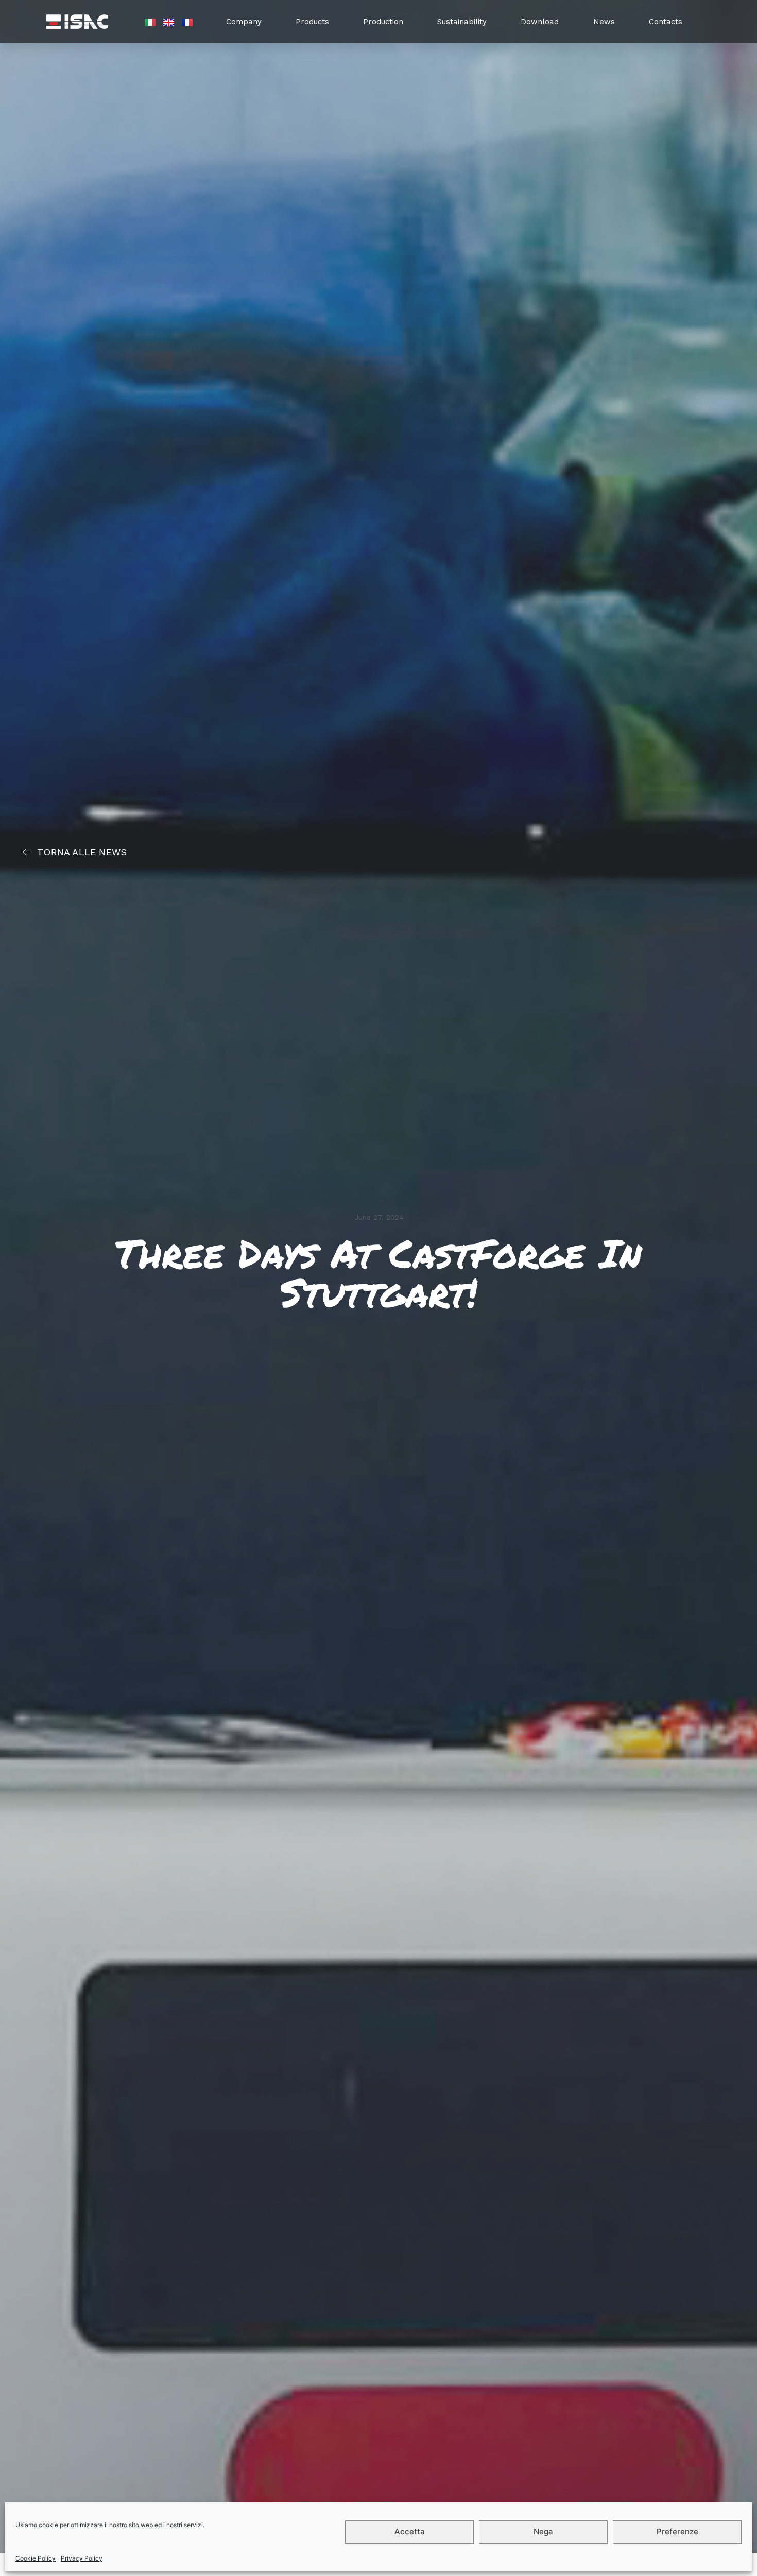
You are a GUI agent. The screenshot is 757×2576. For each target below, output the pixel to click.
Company (244, 22)
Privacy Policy (82, 2558)
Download (540, 22)
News (604, 22)
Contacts (666, 22)
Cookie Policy (36, 2558)
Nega (543, 2532)
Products (312, 22)
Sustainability (462, 22)
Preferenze (677, 2532)
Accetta (410, 2532)
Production (383, 22)
